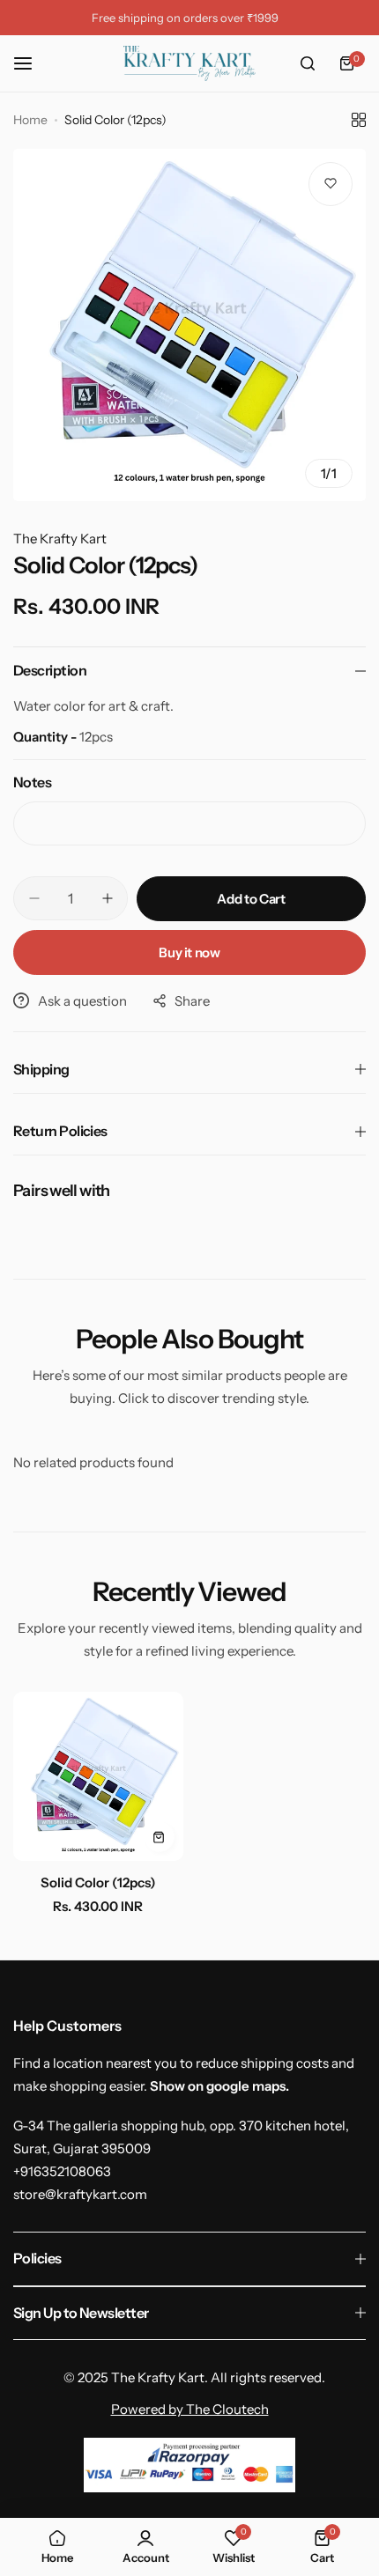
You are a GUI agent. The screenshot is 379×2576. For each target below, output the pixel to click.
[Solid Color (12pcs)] (98, 1777)
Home (30, 120)
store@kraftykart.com (80, 2194)
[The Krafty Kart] (189, 63)
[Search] (308, 63)
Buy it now (189, 952)
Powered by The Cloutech (190, 2409)
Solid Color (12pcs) (98, 1882)
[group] (189, 325)
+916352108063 (62, 2171)
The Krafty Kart (60, 539)
